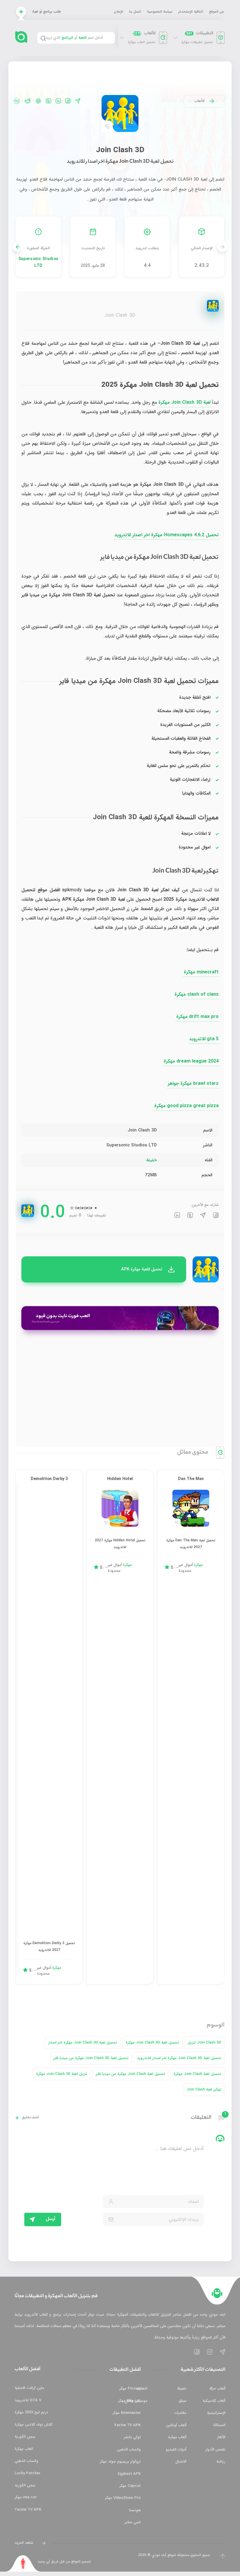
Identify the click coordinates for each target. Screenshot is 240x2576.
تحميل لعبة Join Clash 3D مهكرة (152, 2043)
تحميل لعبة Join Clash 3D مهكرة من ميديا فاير (91, 2058)
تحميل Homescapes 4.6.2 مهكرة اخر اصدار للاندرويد (167, 535)
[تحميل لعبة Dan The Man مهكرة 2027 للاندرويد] (191, 1508)
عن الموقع (216, 12)
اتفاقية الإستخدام (191, 12)
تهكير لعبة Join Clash (204, 2089)
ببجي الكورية (25, 2437)
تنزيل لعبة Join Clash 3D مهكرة (62, 2074)
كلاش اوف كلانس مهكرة (34, 2425)
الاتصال (181, 2462)
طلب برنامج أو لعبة (47, 12)
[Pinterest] (38, 101)
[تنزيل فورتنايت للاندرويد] (120, 1318)
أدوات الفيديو (176, 2449)
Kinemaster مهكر (127, 2413)
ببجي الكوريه (25, 2485)
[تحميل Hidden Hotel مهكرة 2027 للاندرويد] (120, 1508)
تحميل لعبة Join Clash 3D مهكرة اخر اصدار (83, 2043)
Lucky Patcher (28, 2473)
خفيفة (151, 1160)
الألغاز (221, 2437)
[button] (18, 247)
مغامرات (180, 2413)
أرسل (50, 2219)
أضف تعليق (30, 2118)
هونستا (135, 2510)
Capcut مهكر (130, 2486)
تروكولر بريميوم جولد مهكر (120, 2462)
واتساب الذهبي (129, 2449)
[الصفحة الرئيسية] (217, 2293)
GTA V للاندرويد (28, 2400)
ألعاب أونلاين (176, 2425)
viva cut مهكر (26, 2497)
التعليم (142, 2389)
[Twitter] (49, 101)
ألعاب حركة (217, 2389)
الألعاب (199, 101)
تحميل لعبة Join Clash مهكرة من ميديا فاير (130, 2074)
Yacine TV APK (127, 2425)
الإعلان (119, 12)
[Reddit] (28, 101)
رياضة (221, 2462)
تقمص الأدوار (215, 2449)
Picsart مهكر (130, 2389)
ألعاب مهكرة (177, 2437)
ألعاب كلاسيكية (214, 2401)
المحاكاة (219, 2425)
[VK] (17, 101)
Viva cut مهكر (130, 2401)
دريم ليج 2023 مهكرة (31, 2412)
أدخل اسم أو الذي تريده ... (71, 38)
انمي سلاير (133, 2522)
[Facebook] (68, 101)
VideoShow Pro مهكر (123, 2498)
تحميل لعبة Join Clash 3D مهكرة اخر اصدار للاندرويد (179, 2058)
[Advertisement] (120, 1387)
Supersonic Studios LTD (38, 262)
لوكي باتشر (132, 2437)
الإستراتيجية (216, 2413)
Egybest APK (129, 2474)
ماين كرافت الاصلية (29, 2388)
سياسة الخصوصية (160, 12)
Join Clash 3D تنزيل (204, 2043)
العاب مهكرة (24, 2449)
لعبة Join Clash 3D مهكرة (184, 402)
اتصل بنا (135, 12)
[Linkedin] (58, 101)
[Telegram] (78, 101)
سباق (182, 2401)
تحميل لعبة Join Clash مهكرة (197, 2074)
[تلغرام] (203, 1216)
